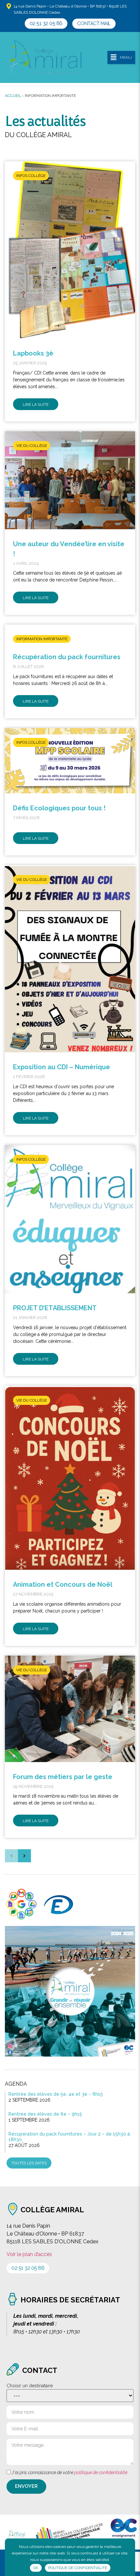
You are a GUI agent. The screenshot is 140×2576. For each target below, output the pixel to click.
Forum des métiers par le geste (63, 1777)
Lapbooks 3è (33, 353)
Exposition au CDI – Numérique (62, 1067)
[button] (46, 24)
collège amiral (52, 2210)
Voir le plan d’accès (29, 2254)
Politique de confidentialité (78, 2568)
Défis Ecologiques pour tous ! (59, 808)
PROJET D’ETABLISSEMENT (55, 1308)
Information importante (42, 639)
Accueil (13, 96)
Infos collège (31, 176)
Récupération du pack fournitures (67, 657)
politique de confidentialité (101, 2473)
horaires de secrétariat (70, 2300)
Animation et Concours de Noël (63, 1584)
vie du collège (32, 446)
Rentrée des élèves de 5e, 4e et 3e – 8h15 (56, 2094)
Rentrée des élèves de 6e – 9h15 (45, 2114)
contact (40, 2370)
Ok (36, 2568)
